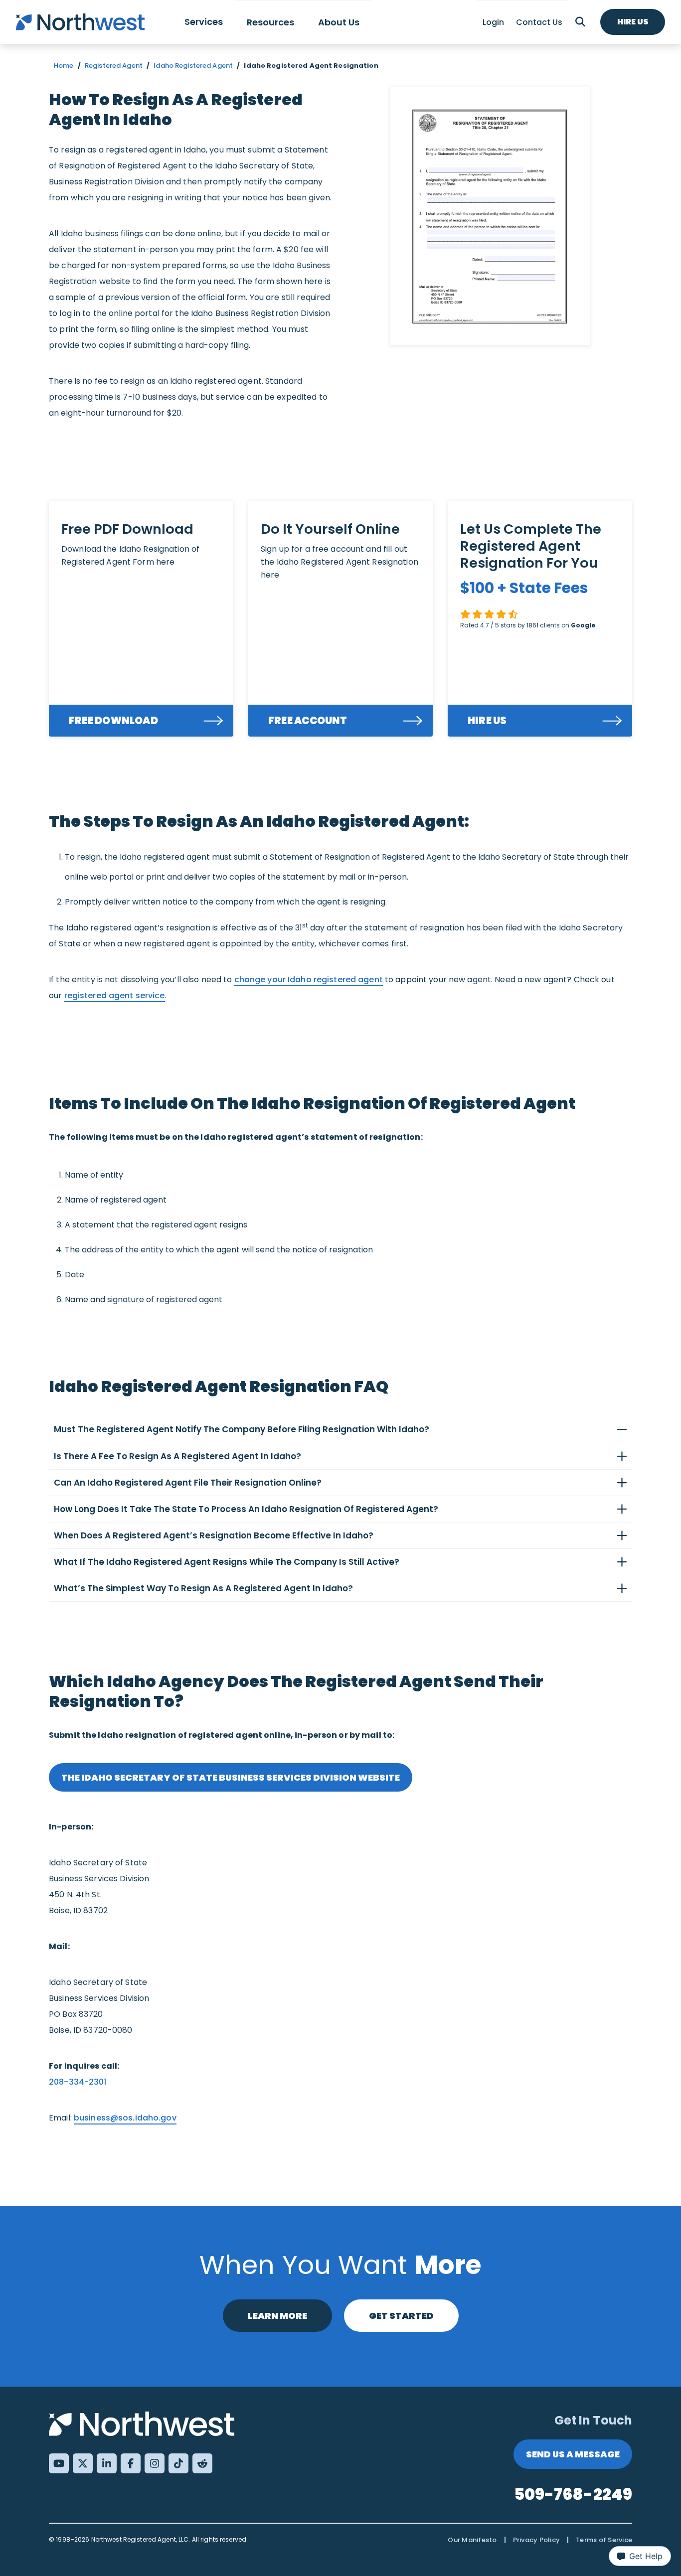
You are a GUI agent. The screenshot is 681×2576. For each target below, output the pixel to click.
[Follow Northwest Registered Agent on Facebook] (131, 2463)
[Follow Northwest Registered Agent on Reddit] (202, 2463)
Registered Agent (114, 66)
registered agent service (115, 995)
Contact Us (539, 22)
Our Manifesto (472, 2540)
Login (493, 22)
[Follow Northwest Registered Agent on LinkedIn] (107, 2463)
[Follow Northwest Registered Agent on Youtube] (59, 2463)
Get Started (401, 2316)
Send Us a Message (573, 2454)
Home (64, 66)
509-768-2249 (573, 2494)
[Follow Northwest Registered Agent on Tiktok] (178, 2463)
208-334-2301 (78, 2082)
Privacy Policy (537, 2540)
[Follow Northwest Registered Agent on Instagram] (155, 2463)
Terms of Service (604, 2540)
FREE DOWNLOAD (113, 721)
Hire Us (633, 22)
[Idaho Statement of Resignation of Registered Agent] (490, 216)
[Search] (580, 22)
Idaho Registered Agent (193, 66)
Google (583, 625)
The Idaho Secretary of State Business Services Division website (231, 1777)
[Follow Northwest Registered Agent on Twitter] (83, 2463)
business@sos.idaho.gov (125, 2118)
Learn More (277, 2316)
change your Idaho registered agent (309, 980)
